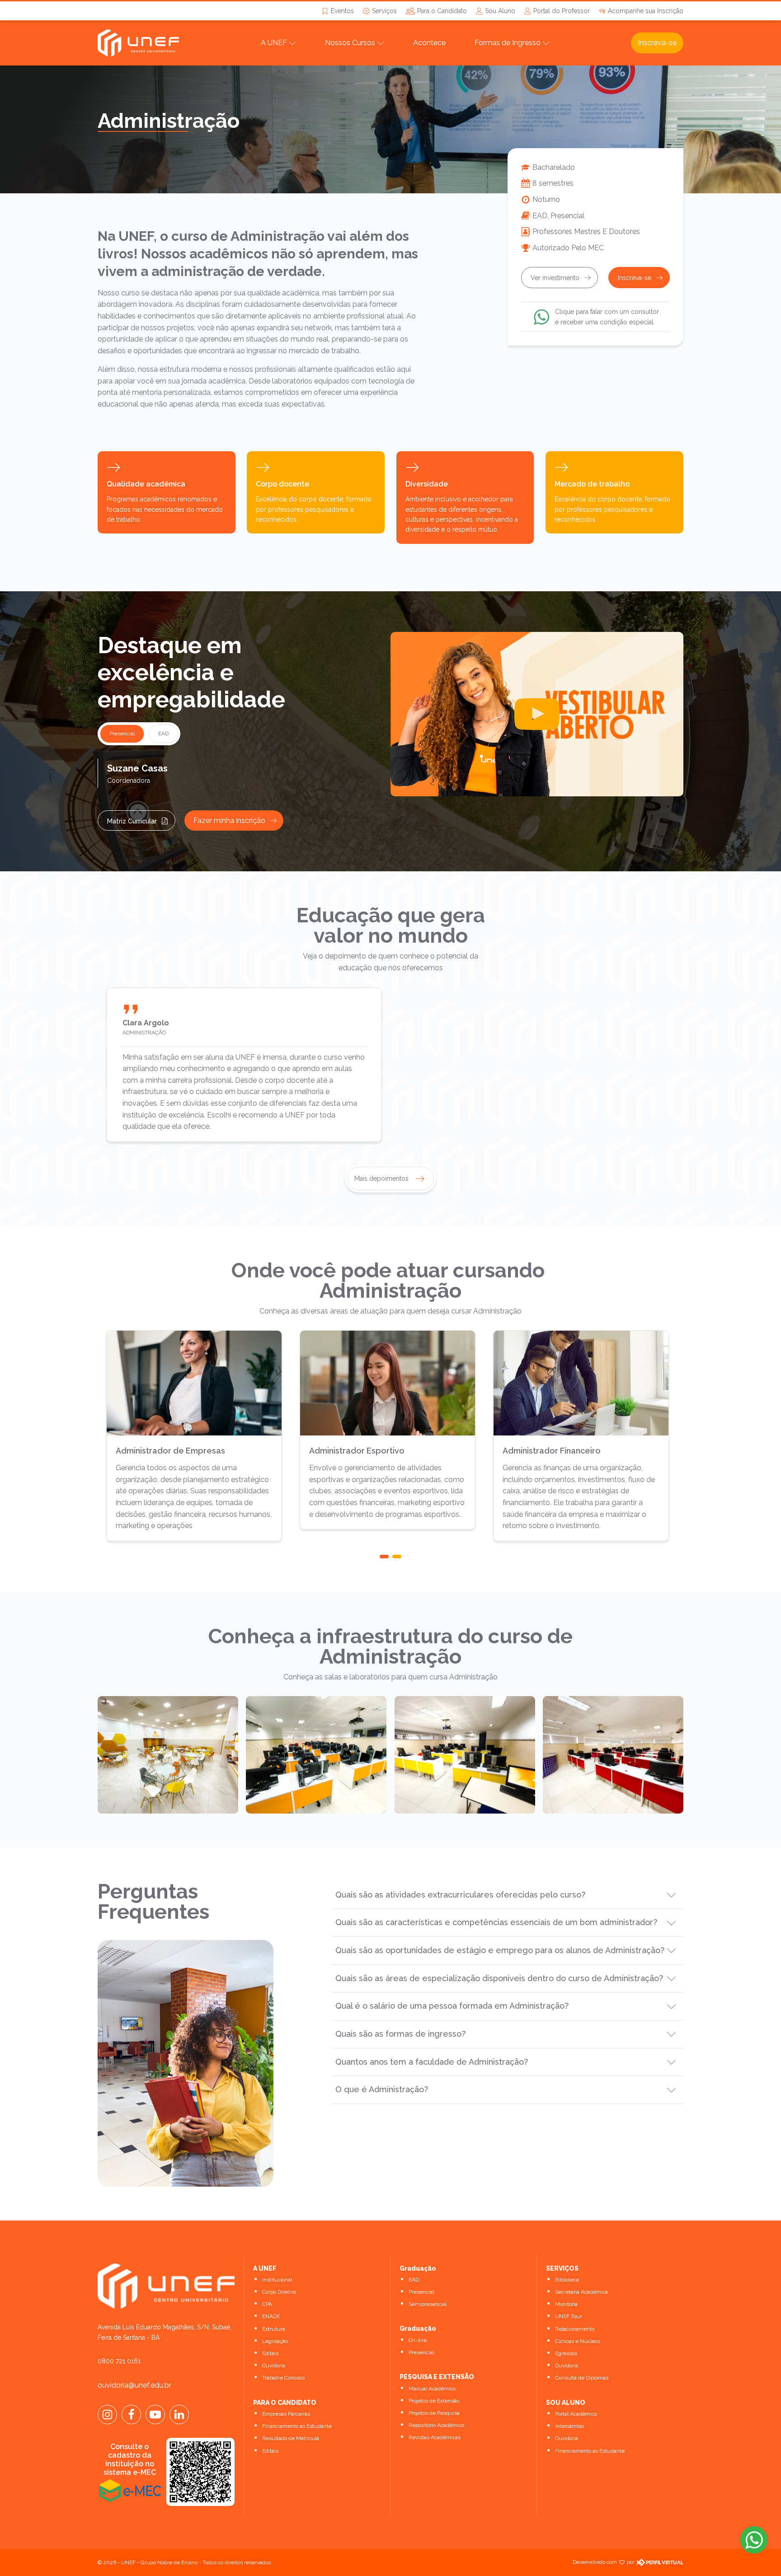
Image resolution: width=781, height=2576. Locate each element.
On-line (418, 2340)
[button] (384, 1557)
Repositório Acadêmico (436, 2425)
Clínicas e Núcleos (578, 2341)
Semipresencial (428, 2304)
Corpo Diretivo (279, 2292)
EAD (414, 2280)
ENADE (271, 2316)
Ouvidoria (274, 2366)
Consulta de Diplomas (582, 2378)
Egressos (566, 2353)
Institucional (277, 2280)
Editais (270, 2353)
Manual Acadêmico (432, 2389)
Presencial (421, 2292)
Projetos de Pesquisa (434, 2413)
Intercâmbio (569, 2426)
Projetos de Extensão (434, 2401)
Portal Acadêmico (576, 2414)
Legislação (275, 2341)
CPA (267, 2304)
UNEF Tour (568, 2316)
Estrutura (274, 2329)
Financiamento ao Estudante (297, 2426)
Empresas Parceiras (286, 2414)
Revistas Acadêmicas (435, 2437)
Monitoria (566, 2304)
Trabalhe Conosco (283, 2378)
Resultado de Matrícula (291, 2438)
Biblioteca (567, 2280)
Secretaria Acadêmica (581, 2292)
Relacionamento (575, 2329)
